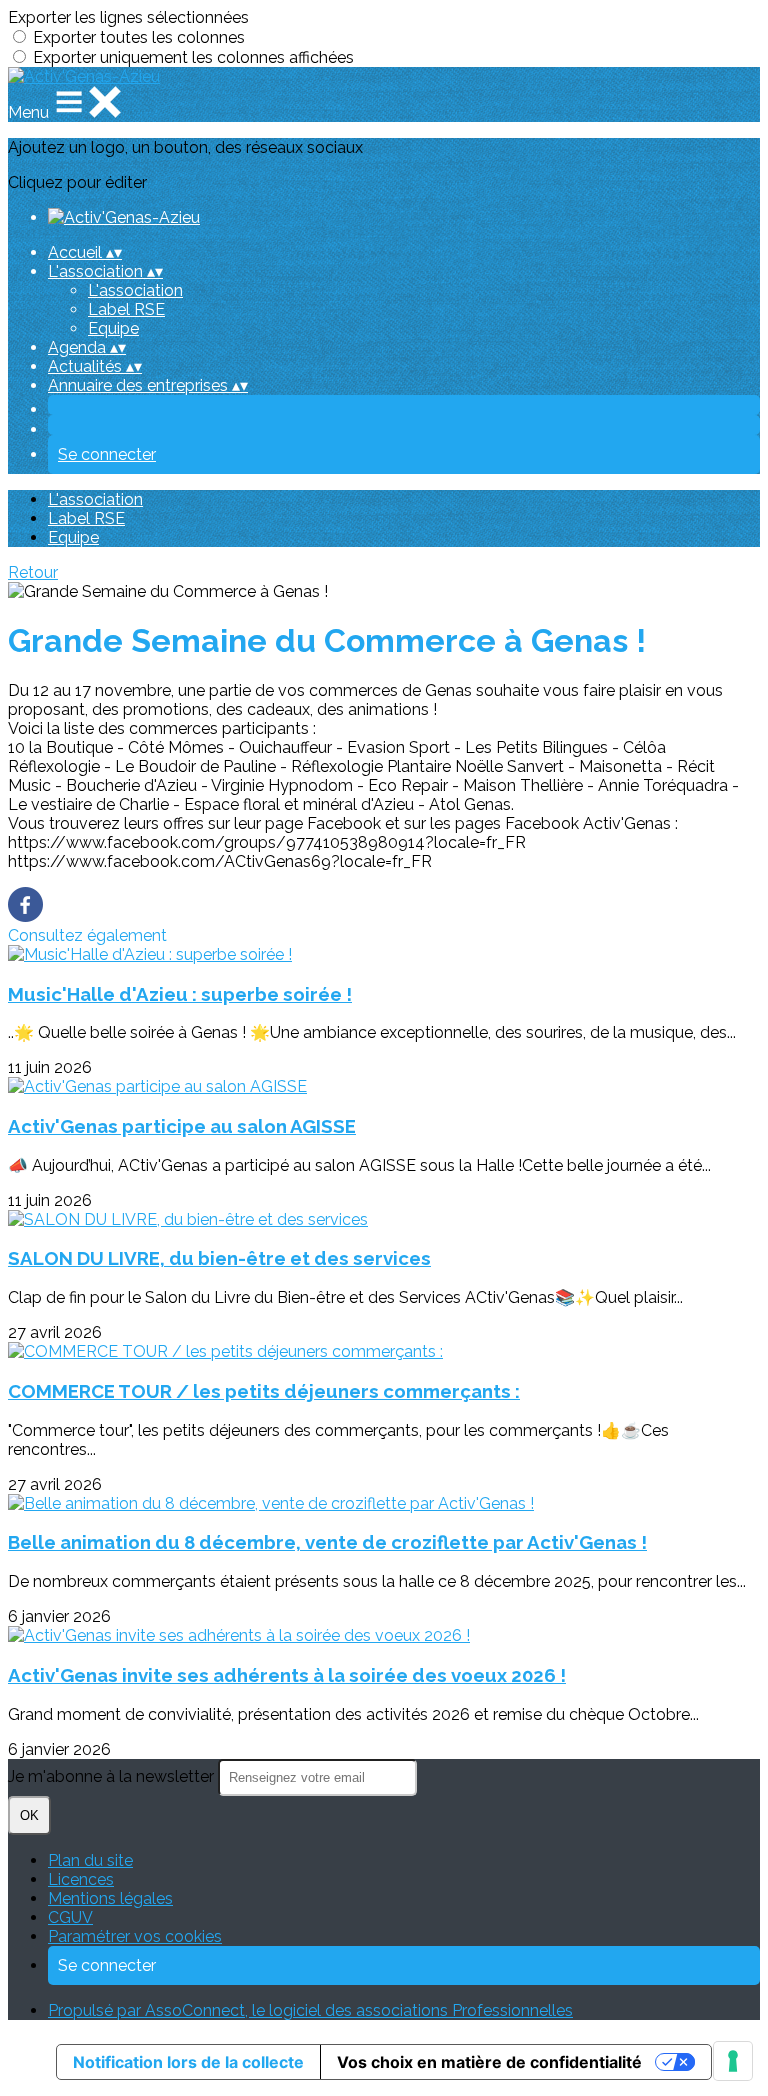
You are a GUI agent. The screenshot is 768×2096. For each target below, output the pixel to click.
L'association (135, 290)
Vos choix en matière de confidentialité (489, 2062)
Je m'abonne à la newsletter (113, 1776)
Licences (81, 1879)
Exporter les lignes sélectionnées (128, 17)
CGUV (70, 1917)
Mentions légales (110, 1898)
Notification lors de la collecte (188, 2062)
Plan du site (90, 1860)
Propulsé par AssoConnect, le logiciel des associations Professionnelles (310, 2010)
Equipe (113, 328)
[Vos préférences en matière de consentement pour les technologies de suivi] (733, 2061)
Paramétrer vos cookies (135, 1936)
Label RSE (126, 309)
